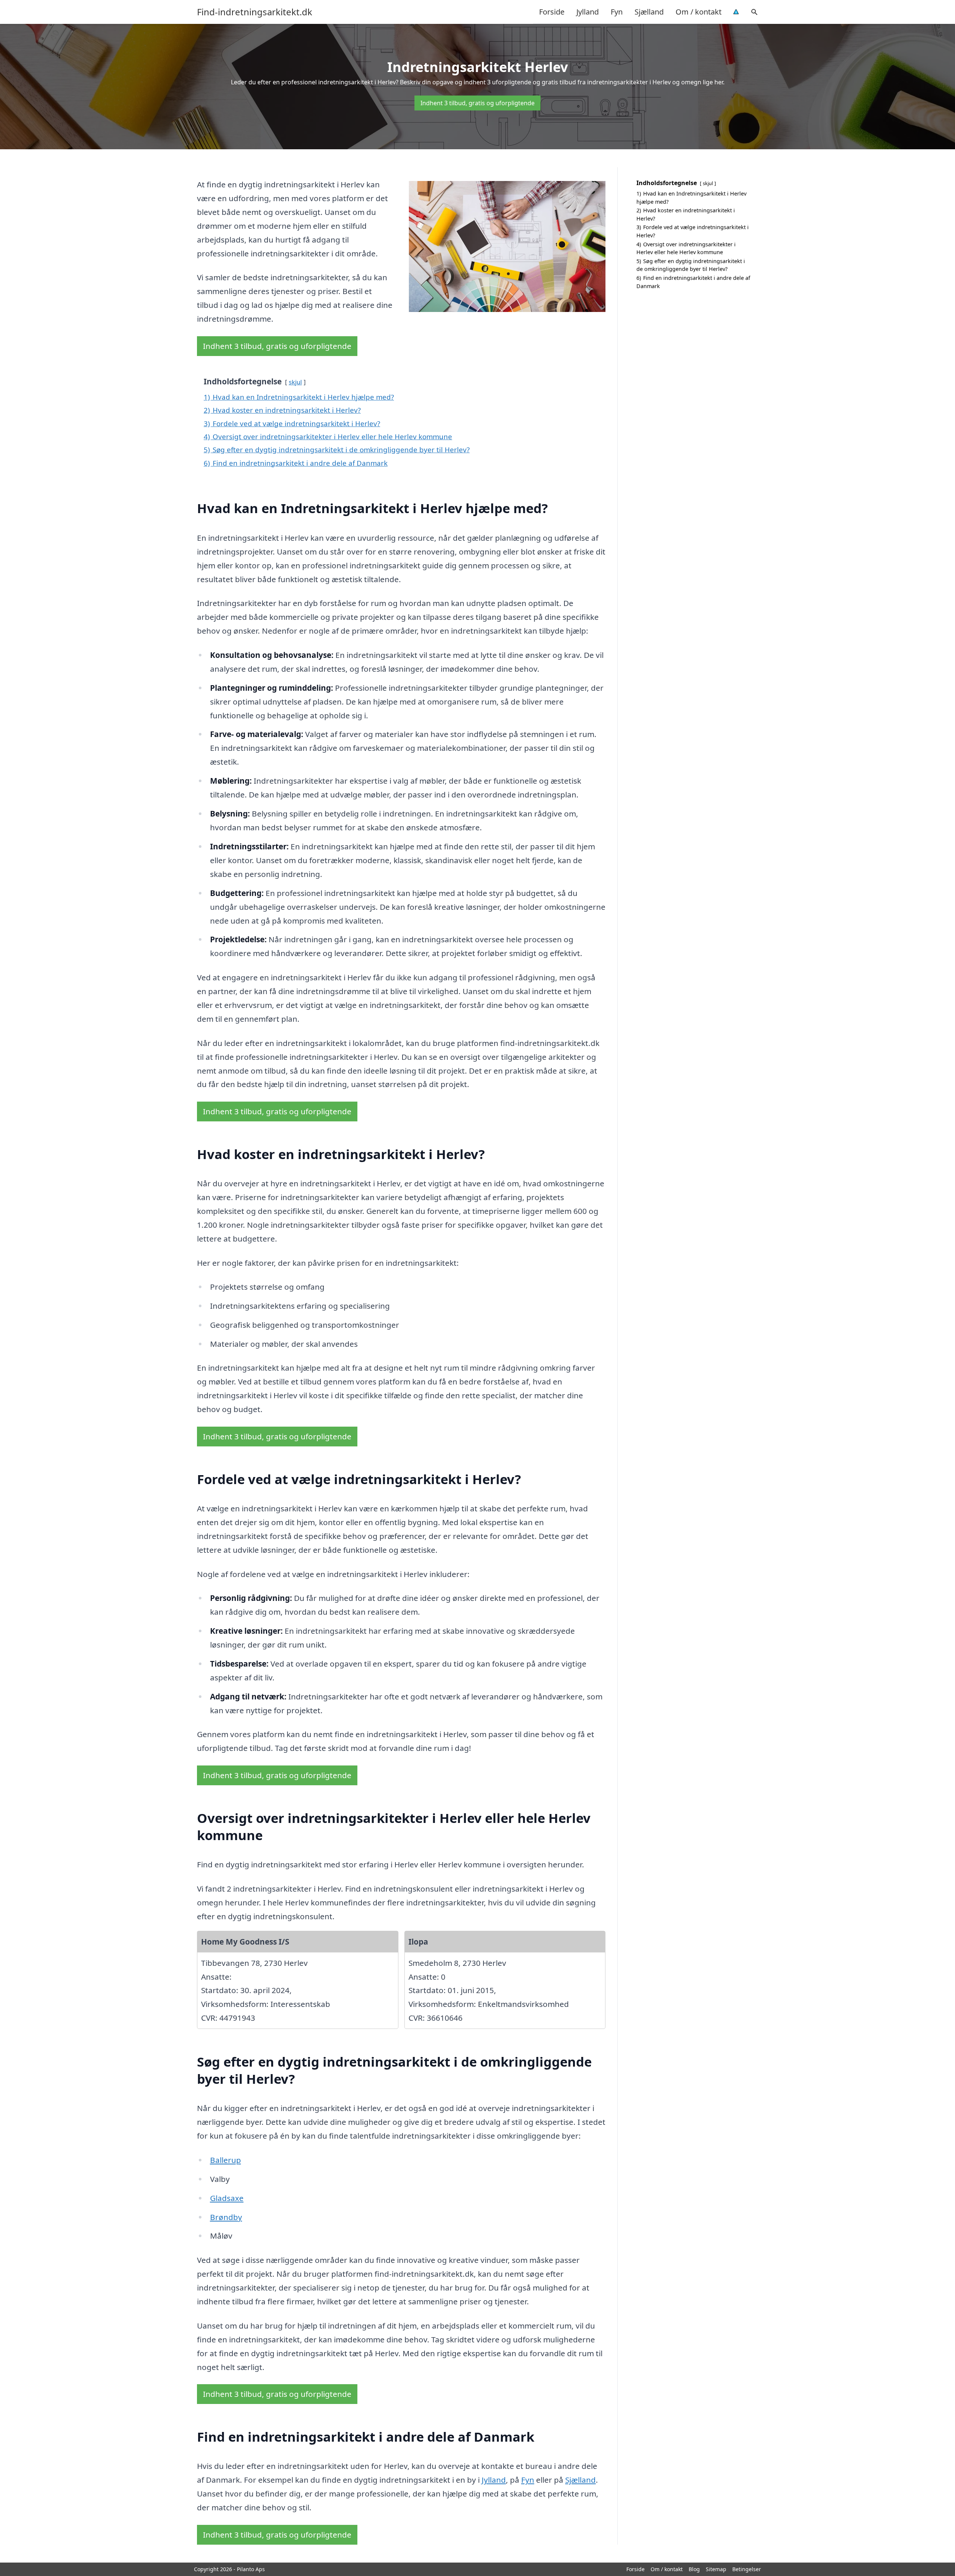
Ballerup (226, 2160)
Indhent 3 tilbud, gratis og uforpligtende (477, 103)
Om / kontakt (699, 12)
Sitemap (716, 2569)
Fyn (617, 12)
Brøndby (226, 2217)
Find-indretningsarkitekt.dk (255, 12)
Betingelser (747, 2569)
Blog (694, 2569)
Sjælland (649, 12)
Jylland (588, 12)
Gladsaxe (227, 2198)
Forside (552, 12)
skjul (295, 382)
